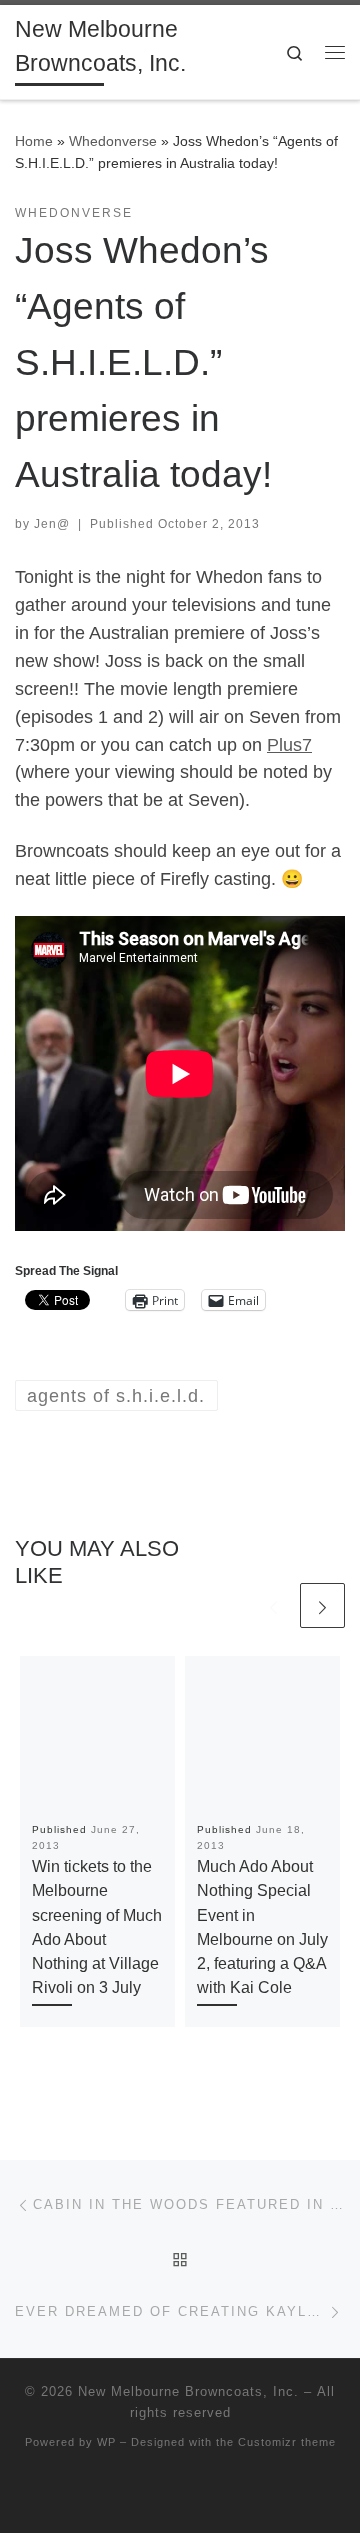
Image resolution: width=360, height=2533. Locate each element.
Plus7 (289, 745)
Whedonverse (113, 141)
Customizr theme (287, 2442)
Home (34, 141)
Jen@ (52, 524)
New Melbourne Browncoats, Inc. (188, 2391)
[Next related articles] (322, 1605)
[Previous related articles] (273, 1605)
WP (106, 2442)
